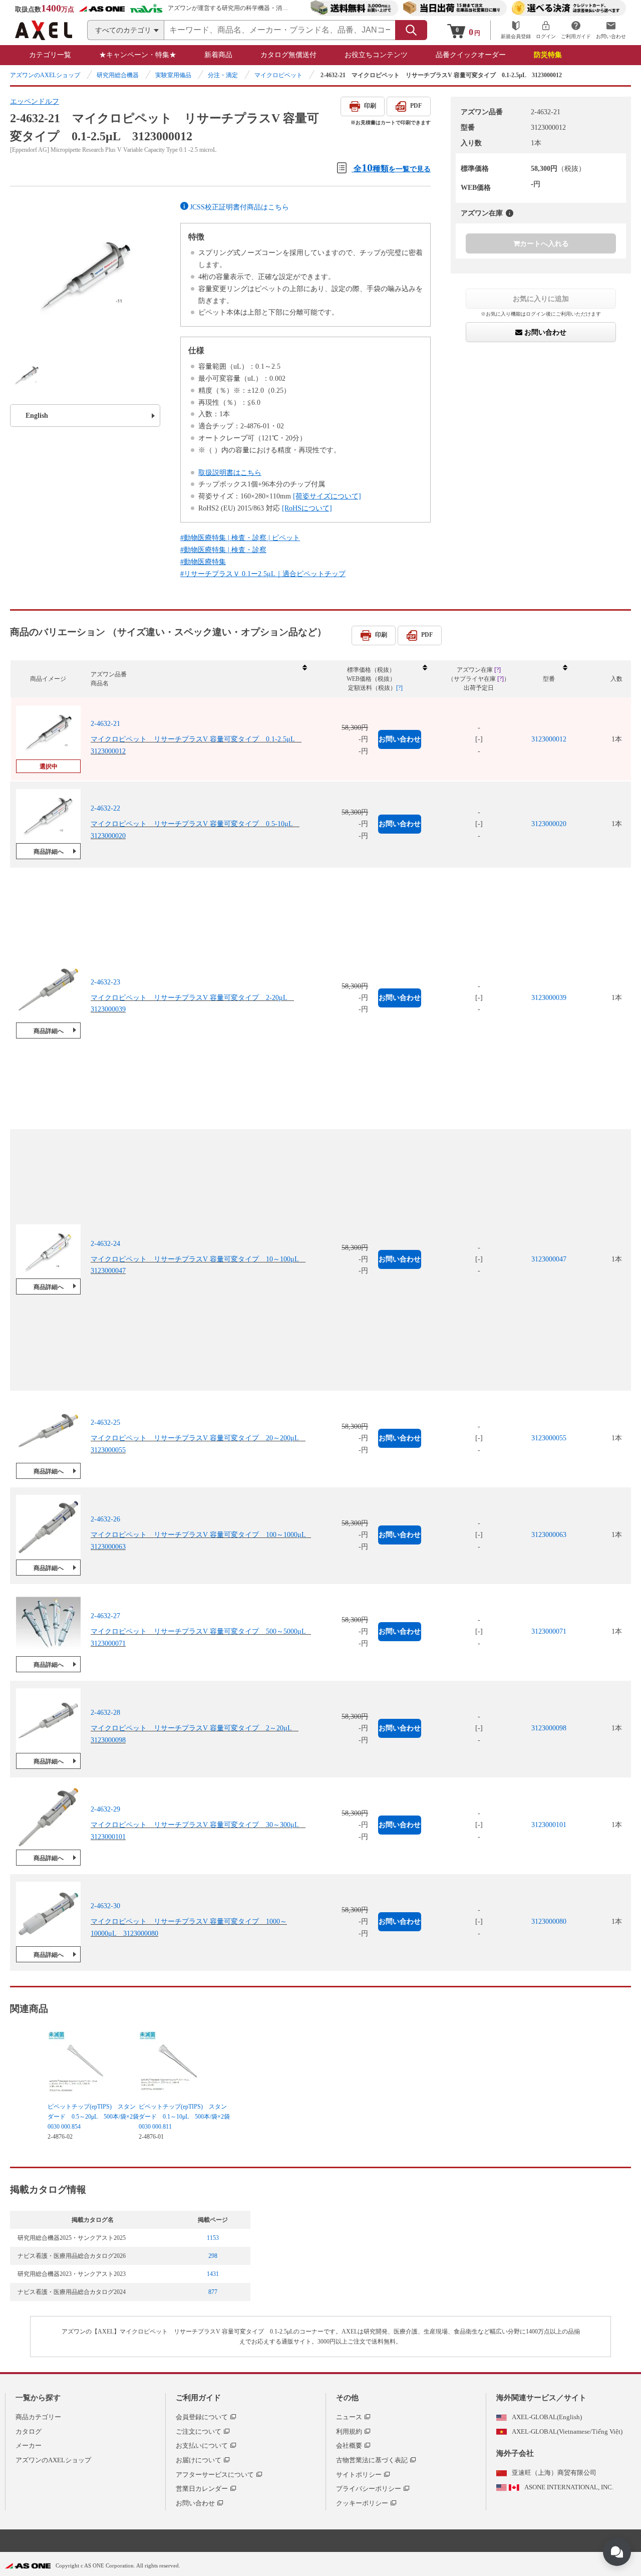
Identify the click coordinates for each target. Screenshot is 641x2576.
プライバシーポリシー (369, 2489)
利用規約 (349, 2431)
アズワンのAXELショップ (45, 75)
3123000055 (549, 1438)
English (37, 416)
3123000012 (549, 739)
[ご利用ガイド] (576, 30)
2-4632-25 (105, 1423)
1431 (213, 2274)
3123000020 (549, 824)
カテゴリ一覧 (50, 55)
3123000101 (549, 1825)
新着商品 (218, 55)
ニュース (349, 2417)
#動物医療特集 (203, 562)
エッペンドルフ (35, 101)
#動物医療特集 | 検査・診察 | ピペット (240, 538)
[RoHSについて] (307, 508)
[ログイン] (546, 30)
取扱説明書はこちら (230, 473)
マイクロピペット (278, 75)
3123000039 (549, 998)
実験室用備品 (173, 75)
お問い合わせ (544, 332)
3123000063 (549, 1535)
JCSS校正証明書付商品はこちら (239, 207)
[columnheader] (198, 679)
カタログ (29, 2431)
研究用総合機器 (118, 75)
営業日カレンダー (202, 2489)
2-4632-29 (105, 1809)
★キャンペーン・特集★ (138, 55)
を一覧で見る (392, 168)
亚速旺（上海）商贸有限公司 (554, 2473)
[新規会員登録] (516, 30)
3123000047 (549, 1259)
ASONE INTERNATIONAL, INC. (569, 2487)
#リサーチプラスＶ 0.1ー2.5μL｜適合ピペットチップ (263, 574)
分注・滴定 (223, 75)
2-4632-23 (105, 982)
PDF (416, 106)
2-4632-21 (105, 724)
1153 (213, 2238)
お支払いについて (202, 2445)
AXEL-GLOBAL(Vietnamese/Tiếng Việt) (567, 2431)
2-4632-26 (105, 1519)
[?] (510, 213)
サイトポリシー (359, 2475)
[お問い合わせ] (611, 30)
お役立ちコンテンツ (376, 55)
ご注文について (199, 2431)
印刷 (370, 106)
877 (213, 2292)
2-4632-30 (105, 1906)
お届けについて (199, 2460)
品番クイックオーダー (471, 55)
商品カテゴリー (38, 2417)
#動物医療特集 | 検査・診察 (223, 550)
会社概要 (349, 2445)
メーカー (29, 2445)
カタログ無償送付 (288, 55)
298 (213, 2256)
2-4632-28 (105, 1713)
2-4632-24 (105, 1244)
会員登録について (202, 2417)
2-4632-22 (105, 808)
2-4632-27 (105, 1616)
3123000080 (549, 1921)
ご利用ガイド (198, 2398)
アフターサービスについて (215, 2475)
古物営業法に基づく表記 (372, 2460)
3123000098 (549, 1728)
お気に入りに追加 (541, 299)
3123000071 (549, 1631)
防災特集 (548, 55)
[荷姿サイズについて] (327, 496)
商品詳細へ (49, 852)
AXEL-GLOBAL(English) (547, 2417)
